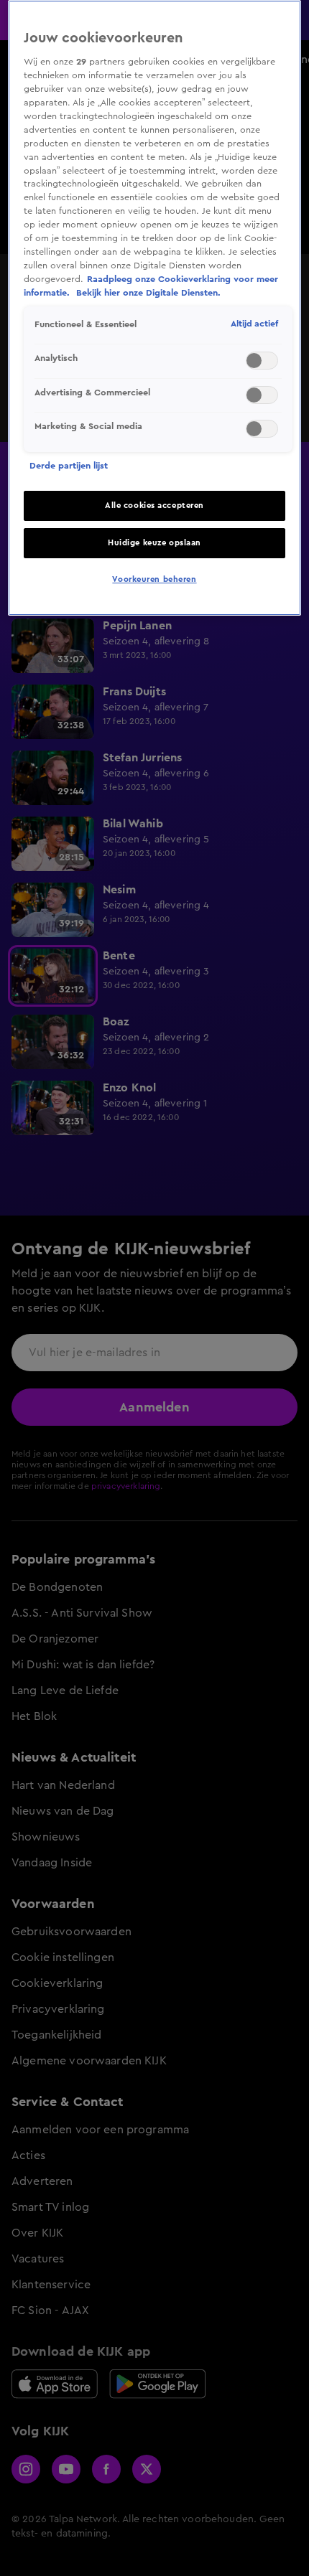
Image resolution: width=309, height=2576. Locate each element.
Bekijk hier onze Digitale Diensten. (148, 293)
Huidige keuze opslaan (154, 543)
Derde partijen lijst (69, 466)
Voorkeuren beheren (154, 579)
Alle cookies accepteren (154, 506)
